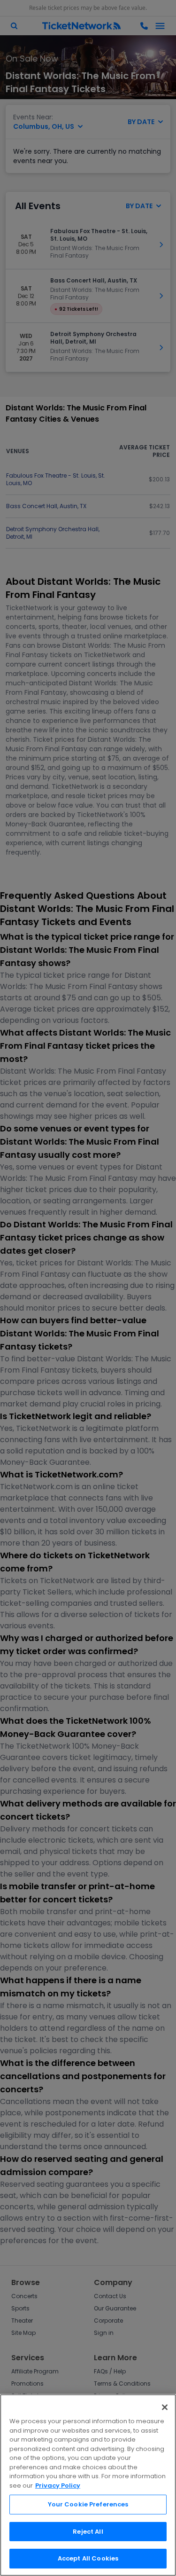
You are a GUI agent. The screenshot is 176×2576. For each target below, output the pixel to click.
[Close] (165, 2407)
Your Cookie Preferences (88, 2504)
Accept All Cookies (88, 2558)
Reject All (88, 2532)
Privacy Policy (58, 2486)
